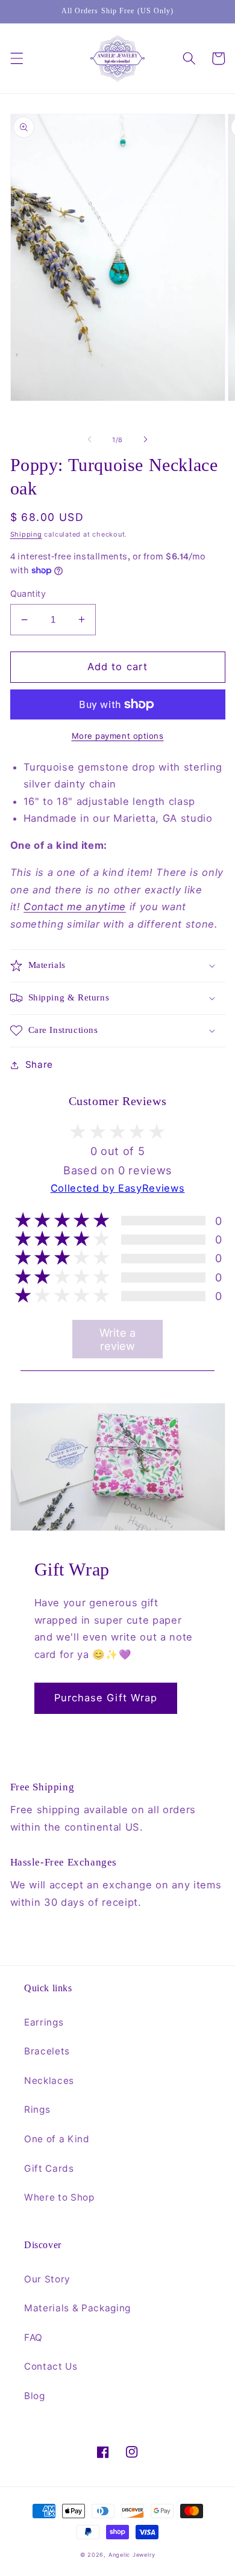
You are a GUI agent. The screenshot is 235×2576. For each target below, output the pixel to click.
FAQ (33, 2337)
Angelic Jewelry (132, 2555)
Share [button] (39, 1065)
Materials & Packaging (77, 2308)
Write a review (117, 1339)
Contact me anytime (75, 907)
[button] (16, 58)
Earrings (44, 2022)
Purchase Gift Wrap (106, 1698)
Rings (37, 2109)
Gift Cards (49, 2168)
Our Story (47, 2279)
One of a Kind (57, 2139)
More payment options (118, 736)
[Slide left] (90, 440)
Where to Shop (59, 2197)
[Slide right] (145, 440)
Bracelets (47, 2051)
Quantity (28, 593)
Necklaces (49, 2081)
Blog (35, 2396)
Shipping (26, 534)
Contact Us (51, 2366)
